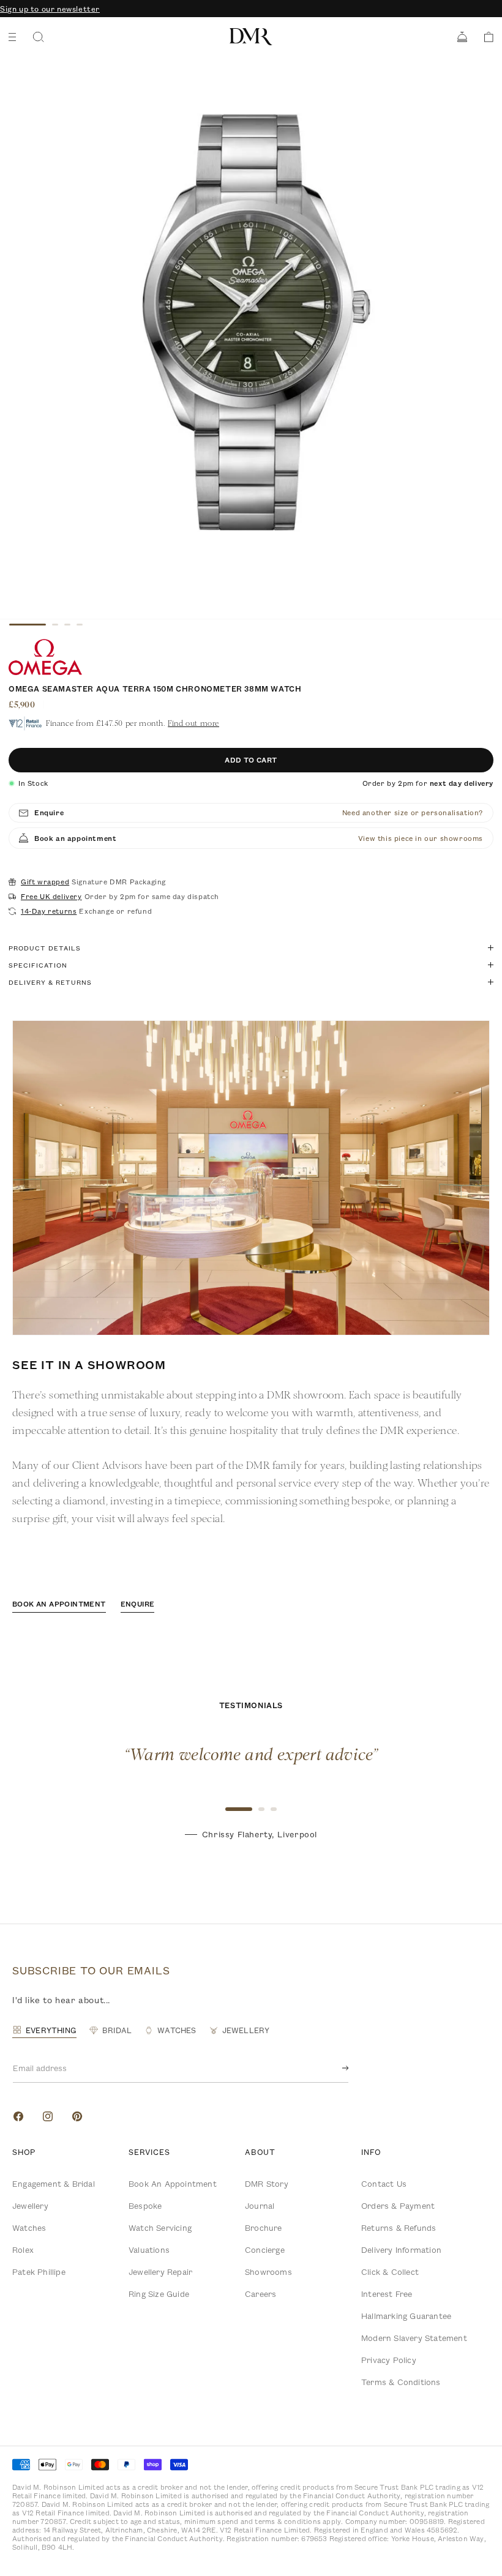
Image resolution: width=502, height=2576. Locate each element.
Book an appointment (59, 1604)
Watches (29, 2228)
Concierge (265, 2250)
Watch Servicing (160, 2228)
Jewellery (30, 2206)
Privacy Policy (389, 2360)
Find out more (193, 723)
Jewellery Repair (160, 2272)
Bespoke (145, 2206)
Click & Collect (390, 2272)
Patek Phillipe (39, 2272)
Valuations (149, 2250)
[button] (485, 37)
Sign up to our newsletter (50, 9)
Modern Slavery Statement (414, 2338)
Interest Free (387, 2294)
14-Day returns (49, 911)
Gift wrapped (45, 882)
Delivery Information (401, 2250)
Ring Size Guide (159, 2294)
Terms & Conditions (401, 2382)
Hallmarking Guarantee (406, 2316)
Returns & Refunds (399, 2228)
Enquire (138, 1604)
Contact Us (384, 2184)
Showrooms (268, 2272)
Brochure (264, 2228)
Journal (260, 2206)
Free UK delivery (51, 897)
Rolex (23, 2250)
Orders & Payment (398, 2206)
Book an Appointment (173, 2184)
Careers (260, 2294)
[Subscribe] (335, 2068)
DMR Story (267, 2184)
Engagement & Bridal (54, 2184)
